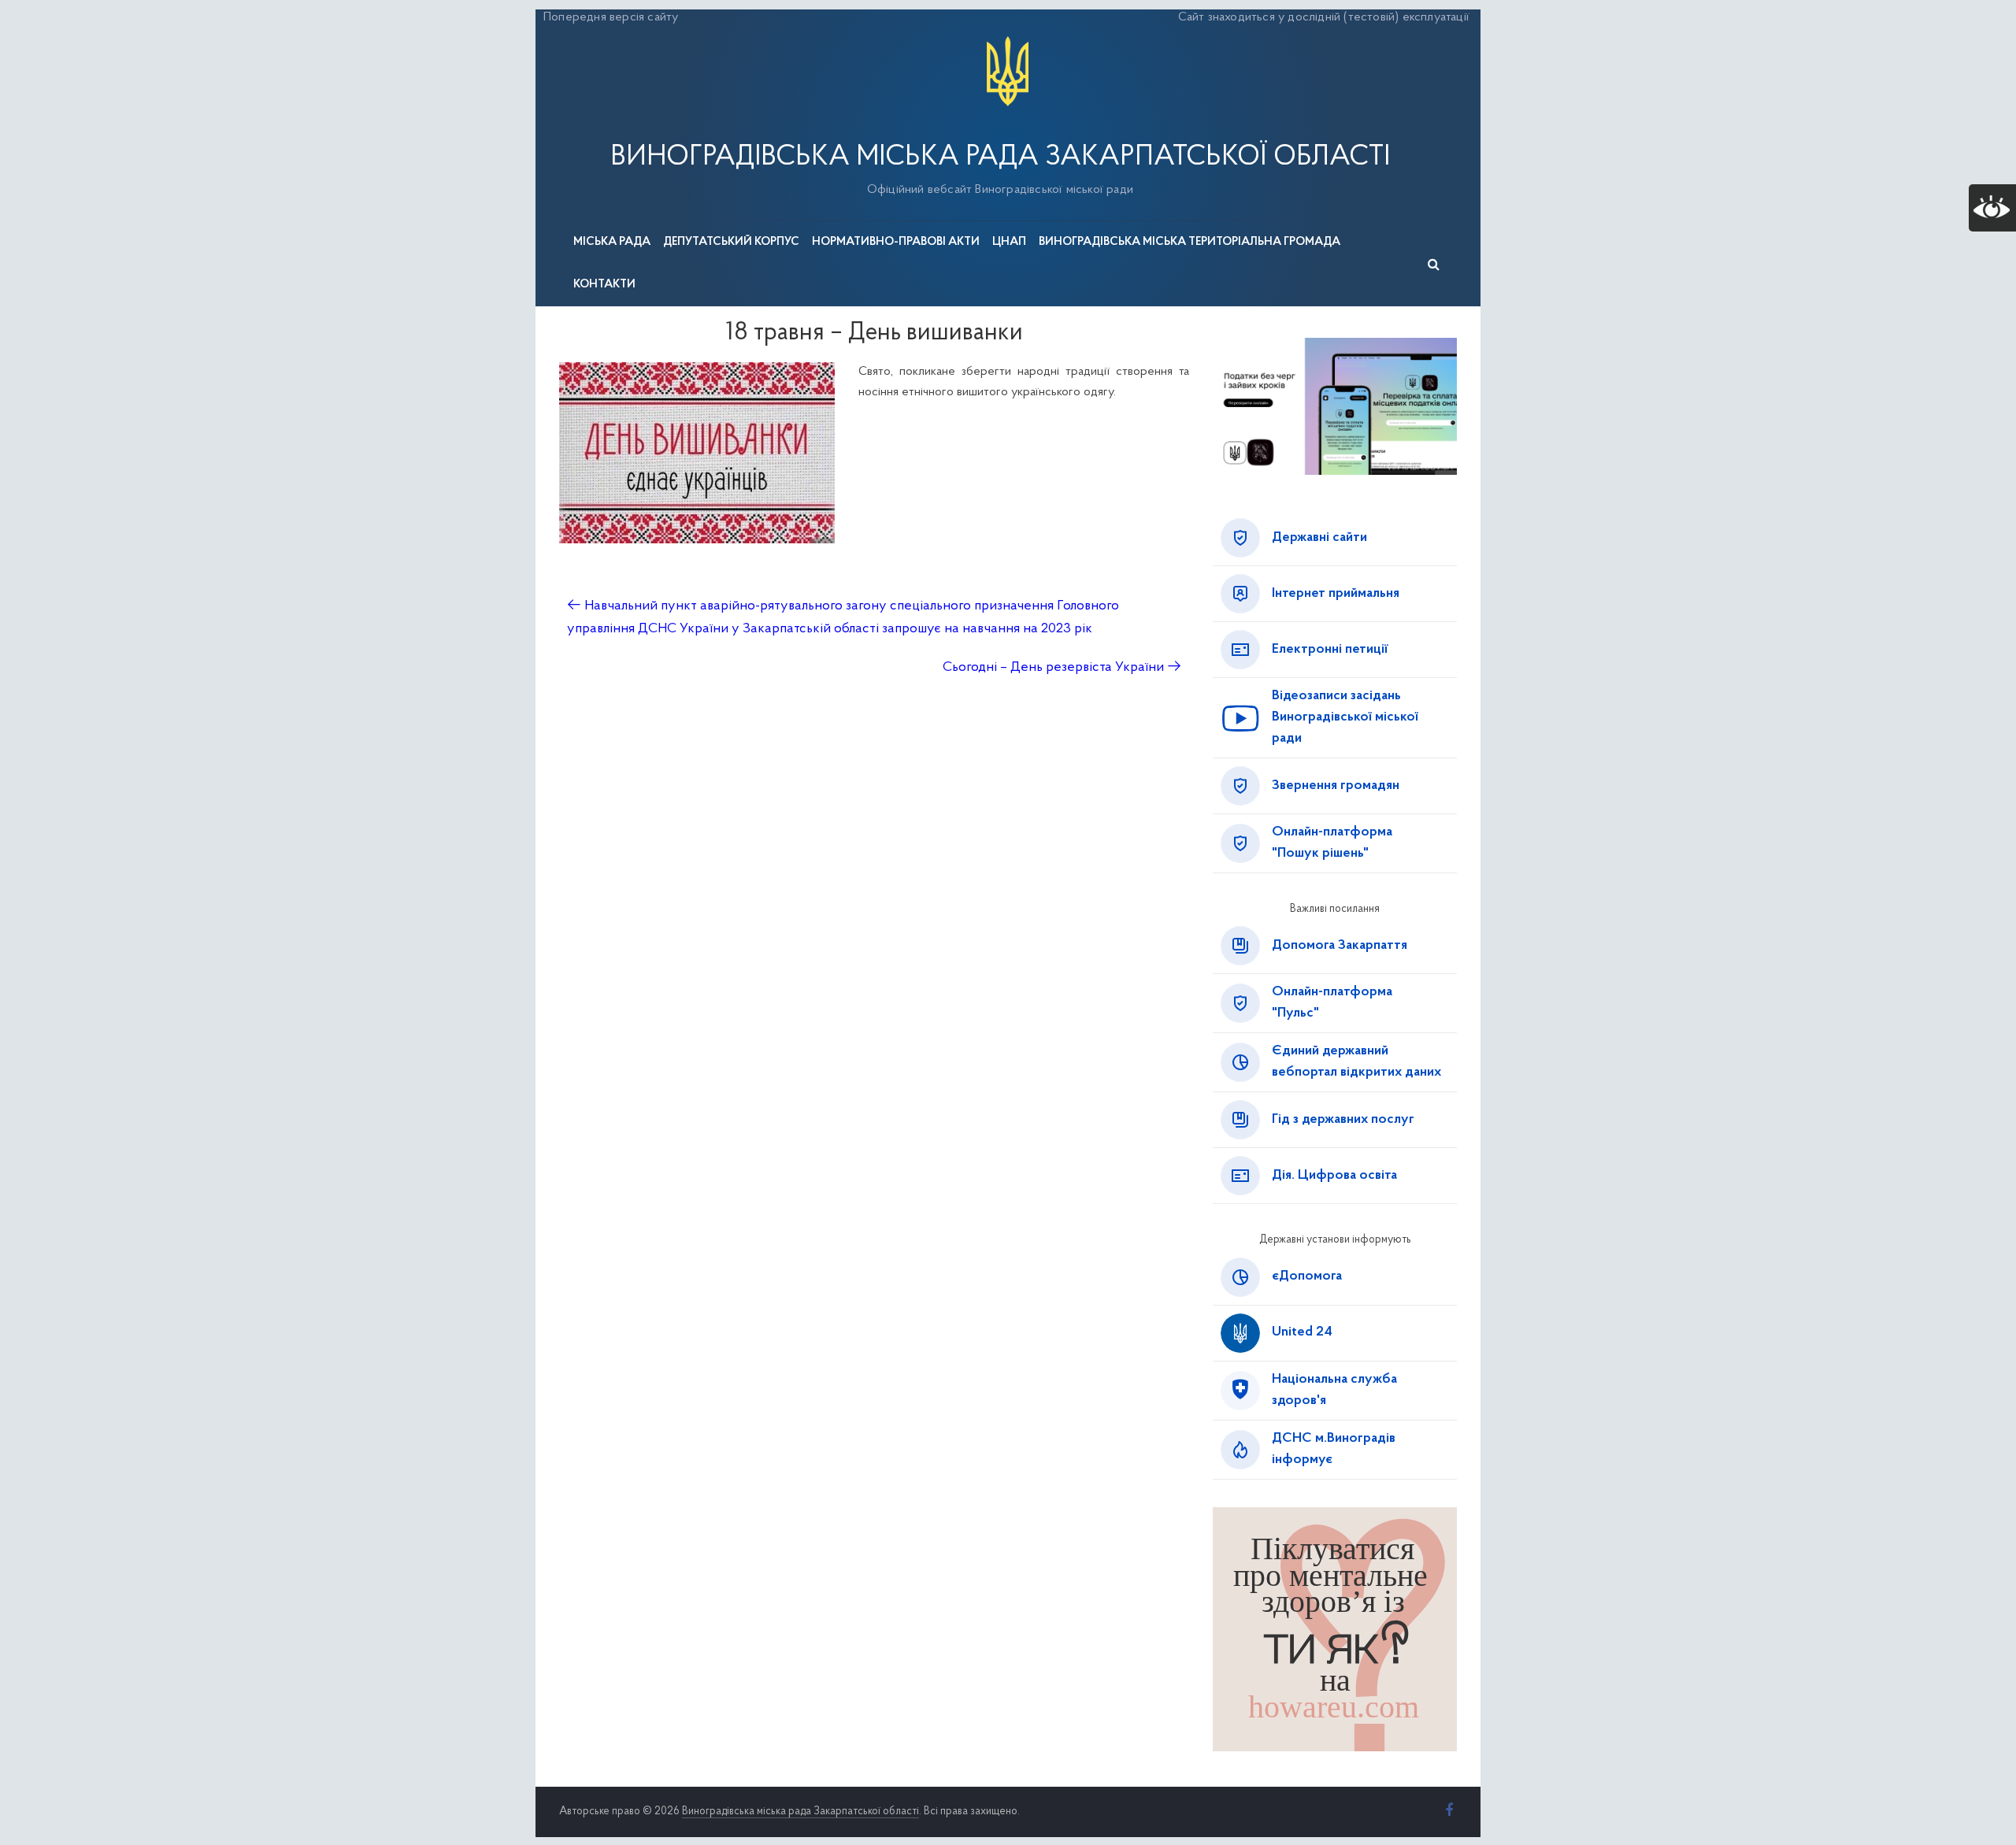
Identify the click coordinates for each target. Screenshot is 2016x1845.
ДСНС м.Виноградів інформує (1334, 1449)
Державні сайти (1319, 538)
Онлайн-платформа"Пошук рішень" (1332, 843)
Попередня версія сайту (611, 17)
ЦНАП (1009, 242)
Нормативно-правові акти (896, 242)
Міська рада (612, 242)
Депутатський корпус (731, 242)
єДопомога (1307, 1276)
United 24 (1302, 1332)
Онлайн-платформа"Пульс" (1332, 1003)
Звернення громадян (1336, 786)
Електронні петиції (1330, 650)
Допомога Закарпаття (1340, 946)
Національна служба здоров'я (1334, 1390)
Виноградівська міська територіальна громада (1190, 242)
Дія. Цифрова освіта (1334, 1176)
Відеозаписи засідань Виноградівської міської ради (1345, 717)
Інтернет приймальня (1336, 594)
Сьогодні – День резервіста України (1062, 668)
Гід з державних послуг (1343, 1120)
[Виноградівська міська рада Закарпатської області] (1008, 39)
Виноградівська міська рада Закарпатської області (1000, 157)
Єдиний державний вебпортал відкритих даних (1356, 1062)
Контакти (604, 285)
